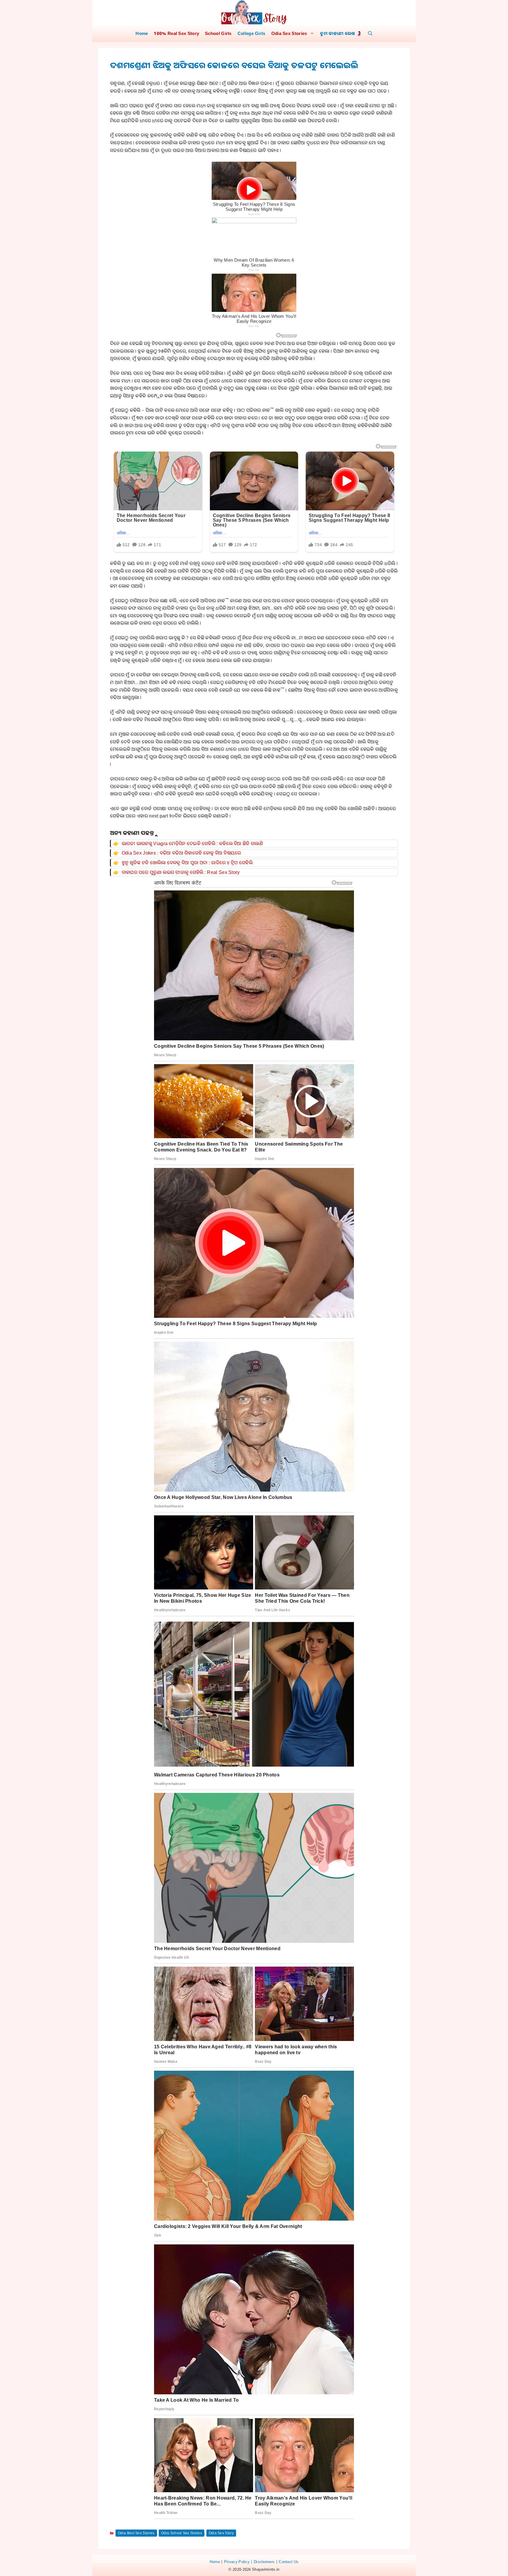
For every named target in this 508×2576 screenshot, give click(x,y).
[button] (370, 33)
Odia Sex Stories (289, 33)
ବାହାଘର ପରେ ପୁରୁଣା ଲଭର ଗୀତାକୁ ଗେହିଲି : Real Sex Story (181, 872)
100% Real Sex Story (176, 33)
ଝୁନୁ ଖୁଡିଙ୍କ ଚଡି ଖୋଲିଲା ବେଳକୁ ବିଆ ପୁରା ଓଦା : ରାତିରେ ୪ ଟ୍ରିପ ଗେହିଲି (187, 862)
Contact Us (289, 2562)
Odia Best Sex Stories (136, 2533)
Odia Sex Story (221, 2533)
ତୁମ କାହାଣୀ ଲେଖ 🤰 (341, 33)
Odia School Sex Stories (182, 2533)
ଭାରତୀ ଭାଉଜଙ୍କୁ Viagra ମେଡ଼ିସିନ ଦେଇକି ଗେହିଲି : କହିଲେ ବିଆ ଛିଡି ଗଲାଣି (192, 843)
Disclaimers (264, 2562)
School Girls (218, 33)
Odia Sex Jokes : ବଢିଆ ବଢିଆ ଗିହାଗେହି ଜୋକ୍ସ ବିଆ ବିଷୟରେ (181, 853)
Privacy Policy (237, 2562)
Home (142, 33)
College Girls (252, 33)
